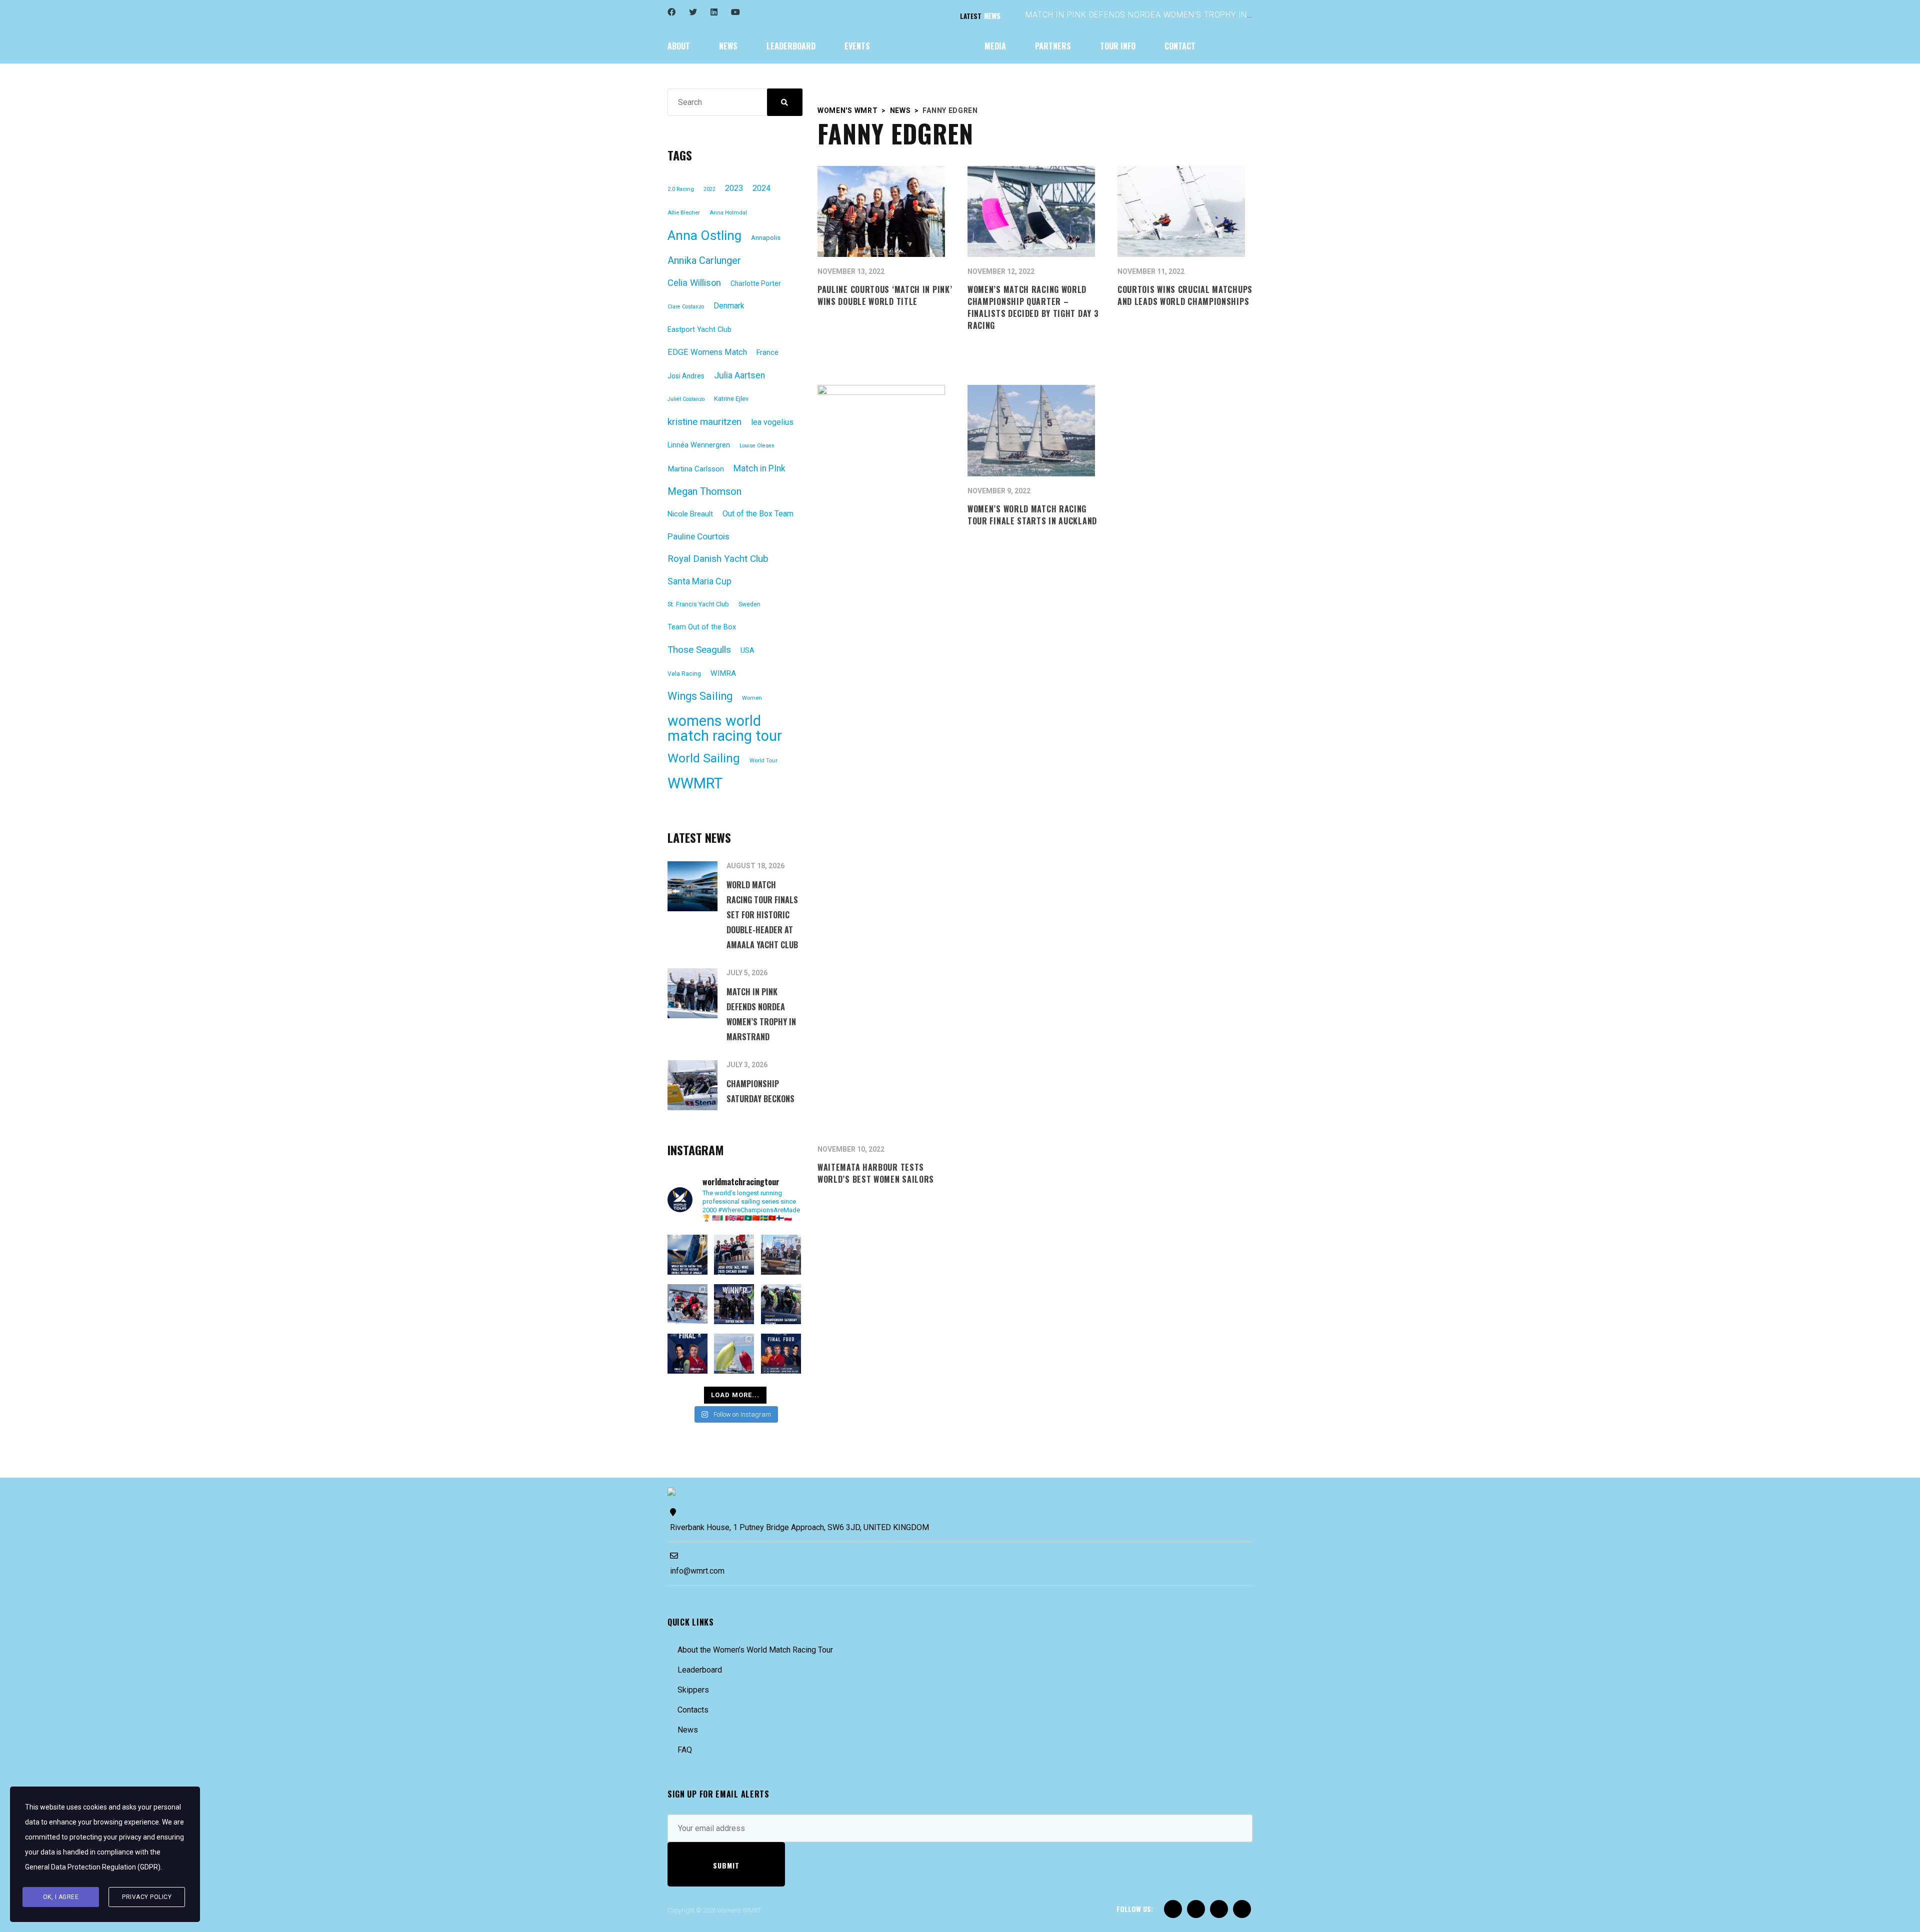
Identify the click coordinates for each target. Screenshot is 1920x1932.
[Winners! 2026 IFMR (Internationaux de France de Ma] (781, 1255)
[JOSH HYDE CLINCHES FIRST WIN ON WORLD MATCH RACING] (734, 1255)
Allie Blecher (684, 213)
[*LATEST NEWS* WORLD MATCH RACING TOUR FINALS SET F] (687, 1255)
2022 (709, 189)
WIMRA (723, 673)
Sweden (749, 604)
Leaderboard (700, 1670)
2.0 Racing (681, 189)
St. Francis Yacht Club (698, 604)
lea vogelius (772, 422)
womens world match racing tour (725, 728)
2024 (761, 188)
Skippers (693, 1690)
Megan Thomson (704, 491)
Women (752, 698)
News (688, 1730)
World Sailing (704, 758)
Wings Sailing (700, 696)
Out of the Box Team (758, 514)
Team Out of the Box (702, 627)
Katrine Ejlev (731, 399)
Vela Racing (684, 674)
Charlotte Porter (756, 283)
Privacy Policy (147, 1897)
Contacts (693, 1710)
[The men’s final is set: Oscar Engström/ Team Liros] (687, 1354)
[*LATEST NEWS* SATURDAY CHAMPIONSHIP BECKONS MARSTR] (781, 1304)
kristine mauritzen (704, 422)
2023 (734, 188)
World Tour (763, 761)
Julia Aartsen (739, 375)
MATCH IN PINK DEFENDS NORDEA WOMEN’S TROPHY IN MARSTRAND (1162, 15)
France (767, 353)
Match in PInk (759, 468)
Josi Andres (686, 376)
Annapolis (766, 238)
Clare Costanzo (686, 307)
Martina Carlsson (696, 469)
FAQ (685, 1750)
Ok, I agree (61, 1897)
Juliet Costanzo (686, 399)
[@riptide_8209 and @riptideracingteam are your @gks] (734, 1304)
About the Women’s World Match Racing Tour (755, 1650)
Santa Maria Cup (699, 581)
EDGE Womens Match (707, 352)
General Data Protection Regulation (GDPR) (93, 1867)
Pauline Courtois (698, 536)
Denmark (729, 306)
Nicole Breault (690, 514)
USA (747, 651)
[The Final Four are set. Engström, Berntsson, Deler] (781, 1354)
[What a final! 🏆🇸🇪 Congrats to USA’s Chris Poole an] (687, 1304)
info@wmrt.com (697, 1571)
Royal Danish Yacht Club (718, 559)
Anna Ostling (704, 235)
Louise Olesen (757, 446)
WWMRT (695, 783)
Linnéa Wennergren (699, 445)
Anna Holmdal (728, 213)
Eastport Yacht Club (699, 330)
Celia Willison (694, 283)
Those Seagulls (699, 650)
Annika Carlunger (704, 260)
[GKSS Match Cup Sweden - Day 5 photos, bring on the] (734, 1354)
